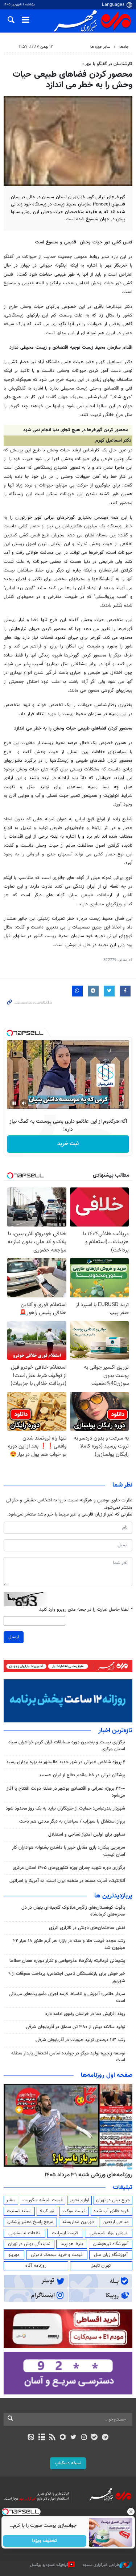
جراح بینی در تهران (113, 2200)
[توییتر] (73, 2438)
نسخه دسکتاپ (68, 2463)
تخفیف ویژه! (44, 2541)
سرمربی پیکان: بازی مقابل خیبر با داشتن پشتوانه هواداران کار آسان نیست (69, 1851)
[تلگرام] (105, 2438)
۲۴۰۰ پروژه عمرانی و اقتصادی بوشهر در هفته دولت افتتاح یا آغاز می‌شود (66, 1792)
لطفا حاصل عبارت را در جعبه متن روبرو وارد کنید (86, 1610)
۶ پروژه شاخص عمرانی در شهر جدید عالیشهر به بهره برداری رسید (66, 1762)
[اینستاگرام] (84, 2438)
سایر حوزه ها (100, 47)
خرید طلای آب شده (111, 2211)
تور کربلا (47, 2211)
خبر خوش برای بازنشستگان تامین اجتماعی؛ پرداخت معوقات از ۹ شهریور (67, 1977)
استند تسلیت (19, 2211)
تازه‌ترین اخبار (115, 1731)
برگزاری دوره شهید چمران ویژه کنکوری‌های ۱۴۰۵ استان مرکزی (69, 1868)
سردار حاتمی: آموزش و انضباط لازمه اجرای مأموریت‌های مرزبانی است (67, 1997)
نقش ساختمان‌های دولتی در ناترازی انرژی (87, 1928)
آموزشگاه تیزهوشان (111, 2244)
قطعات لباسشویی (24, 2233)
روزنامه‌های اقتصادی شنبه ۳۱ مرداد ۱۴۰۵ (86, 2175)
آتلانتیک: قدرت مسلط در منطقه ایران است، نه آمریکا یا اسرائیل (67, 1881)
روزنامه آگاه (36, 2266)
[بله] (94, 2438)
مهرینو (14, 2255)
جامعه (124, 47)
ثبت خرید (68, 1144)
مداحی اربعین (116, 2222)
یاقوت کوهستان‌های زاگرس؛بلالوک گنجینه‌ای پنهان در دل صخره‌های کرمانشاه (73, 1911)
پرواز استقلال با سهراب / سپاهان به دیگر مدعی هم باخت (72, 1822)
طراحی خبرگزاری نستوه (101, 2565)
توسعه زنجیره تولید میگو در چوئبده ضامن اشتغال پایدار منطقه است (68, 2057)
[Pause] (14, 1103)
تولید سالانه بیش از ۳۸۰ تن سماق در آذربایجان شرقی (75, 2027)
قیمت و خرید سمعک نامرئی (57, 2255)
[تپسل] (10, 1033)
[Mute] (24, 1103)
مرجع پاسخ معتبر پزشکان (30, 2222)
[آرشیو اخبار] (42, 2438)
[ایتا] (31, 2438)
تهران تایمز (101, 2266)
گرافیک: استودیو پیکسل (49, 2565)
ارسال (14, 1637)
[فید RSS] (52, 2438)
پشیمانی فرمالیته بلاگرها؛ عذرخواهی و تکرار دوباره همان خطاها (67, 1961)
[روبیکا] (63, 2438)
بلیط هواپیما (72, 2244)
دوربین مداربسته (78, 2222)
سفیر (11, 2200)
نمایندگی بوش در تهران (29, 2244)
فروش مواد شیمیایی (109, 2233)
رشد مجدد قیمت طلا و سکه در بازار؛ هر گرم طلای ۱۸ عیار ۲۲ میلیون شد (69, 1944)
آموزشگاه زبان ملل (111, 2255)
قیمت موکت (74, 2211)
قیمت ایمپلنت (65, 2233)
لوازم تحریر (79, 2200)
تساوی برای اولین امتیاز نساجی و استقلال (87, 1835)
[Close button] (131, 2512)
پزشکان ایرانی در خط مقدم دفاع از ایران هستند (82, 1775)
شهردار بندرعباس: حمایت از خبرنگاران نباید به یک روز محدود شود (65, 1808)
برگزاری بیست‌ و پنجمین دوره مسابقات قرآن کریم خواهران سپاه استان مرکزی (67, 1746)
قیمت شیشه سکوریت (43, 2200)
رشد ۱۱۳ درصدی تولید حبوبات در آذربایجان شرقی (80, 2040)
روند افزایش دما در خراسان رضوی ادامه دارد (85, 2014)
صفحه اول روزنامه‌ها (107, 2075)
